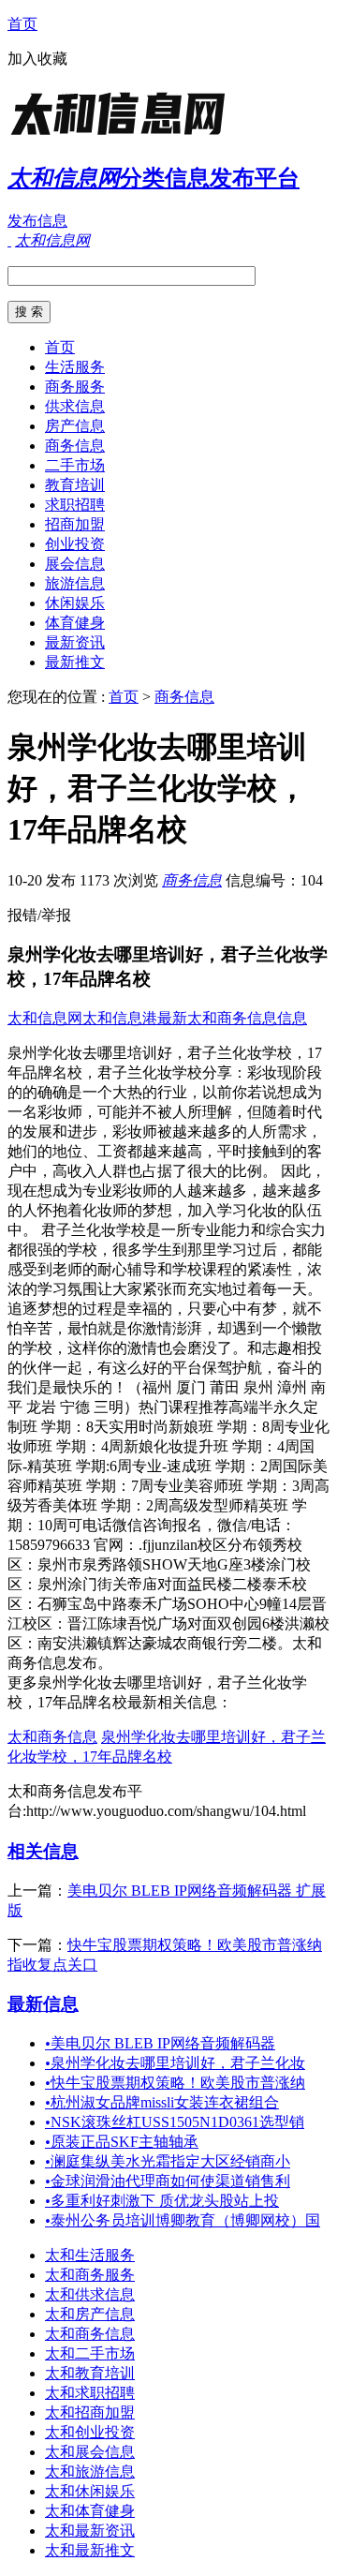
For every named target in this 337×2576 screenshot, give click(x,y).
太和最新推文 (90, 2550)
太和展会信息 (90, 2452)
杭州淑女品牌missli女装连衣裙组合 (162, 2102)
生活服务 (75, 367)
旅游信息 (75, 583)
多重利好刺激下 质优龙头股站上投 (162, 2201)
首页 (22, 24)
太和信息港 (120, 1018)
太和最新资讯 (90, 2531)
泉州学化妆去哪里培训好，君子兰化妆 (175, 2063)
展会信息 (75, 564)
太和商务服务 (90, 2275)
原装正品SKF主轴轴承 (122, 2142)
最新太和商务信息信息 (232, 1018)
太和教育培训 (90, 2373)
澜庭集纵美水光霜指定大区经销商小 (168, 2161)
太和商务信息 (52, 1737)
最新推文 (75, 662)
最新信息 (43, 2004)
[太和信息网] (125, 135)
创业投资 (75, 544)
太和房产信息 (90, 2314)
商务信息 (75, 446)
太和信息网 (45, 1018)
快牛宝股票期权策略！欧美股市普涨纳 (175, 2083)
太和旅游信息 (90, 2472)
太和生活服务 (90, 2255)
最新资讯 (75, 642)
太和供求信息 (90, 2294)
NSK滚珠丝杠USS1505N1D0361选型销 (175, 2122)
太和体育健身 (90, 2511)
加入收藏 (37, 59)
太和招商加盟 (90, 2412)
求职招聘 (75, 505)
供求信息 (75, 406)
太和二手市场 (90, 2353)
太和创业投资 (90, 2432)
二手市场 (75, 465)
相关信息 (43, 1851)
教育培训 (75, 485)
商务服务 (75, 387)
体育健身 (75, 623)
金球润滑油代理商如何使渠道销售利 (168, 2181)
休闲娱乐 (75, 603)
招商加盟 (75, 524)
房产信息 (75, 426)
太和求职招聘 (90, 2393)
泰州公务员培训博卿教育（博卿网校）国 (183, 2220)
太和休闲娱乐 (90, 2491)
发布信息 (37, 221)
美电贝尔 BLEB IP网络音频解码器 (160, 2043)
